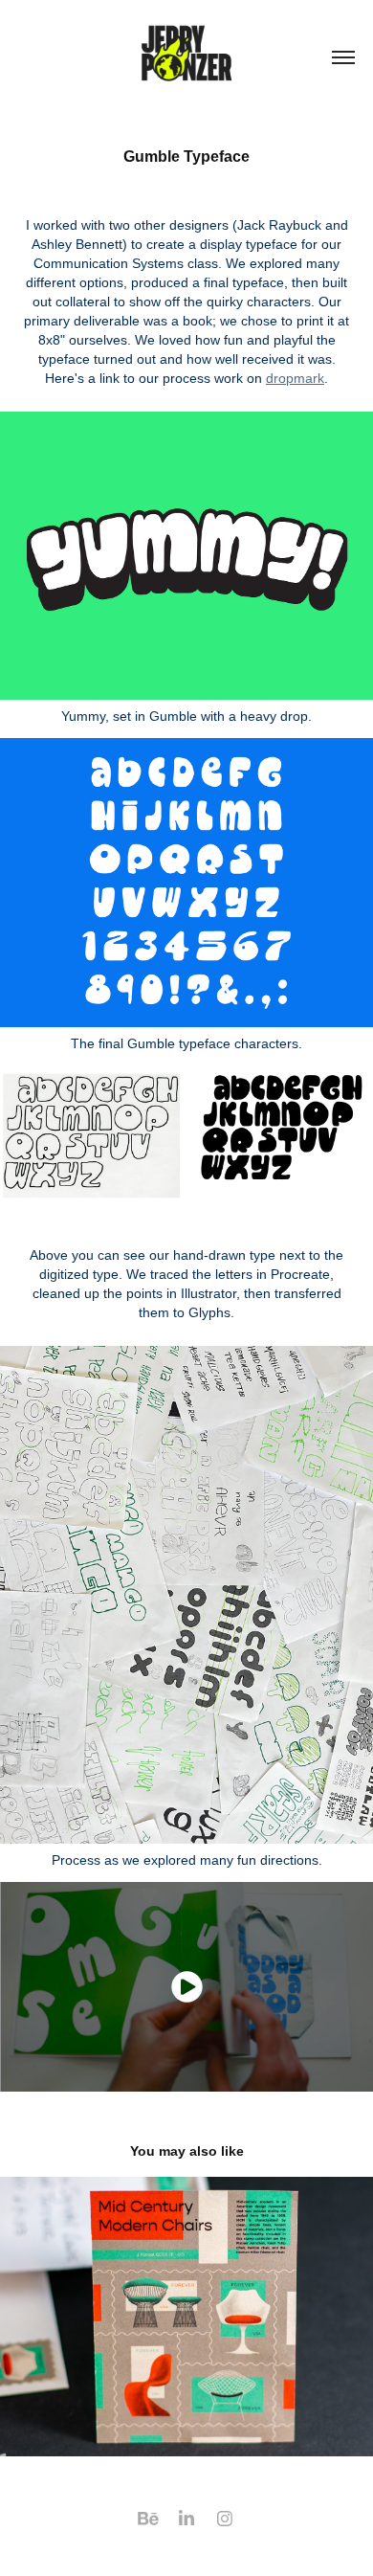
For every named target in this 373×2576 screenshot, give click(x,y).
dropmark (295, 378)
